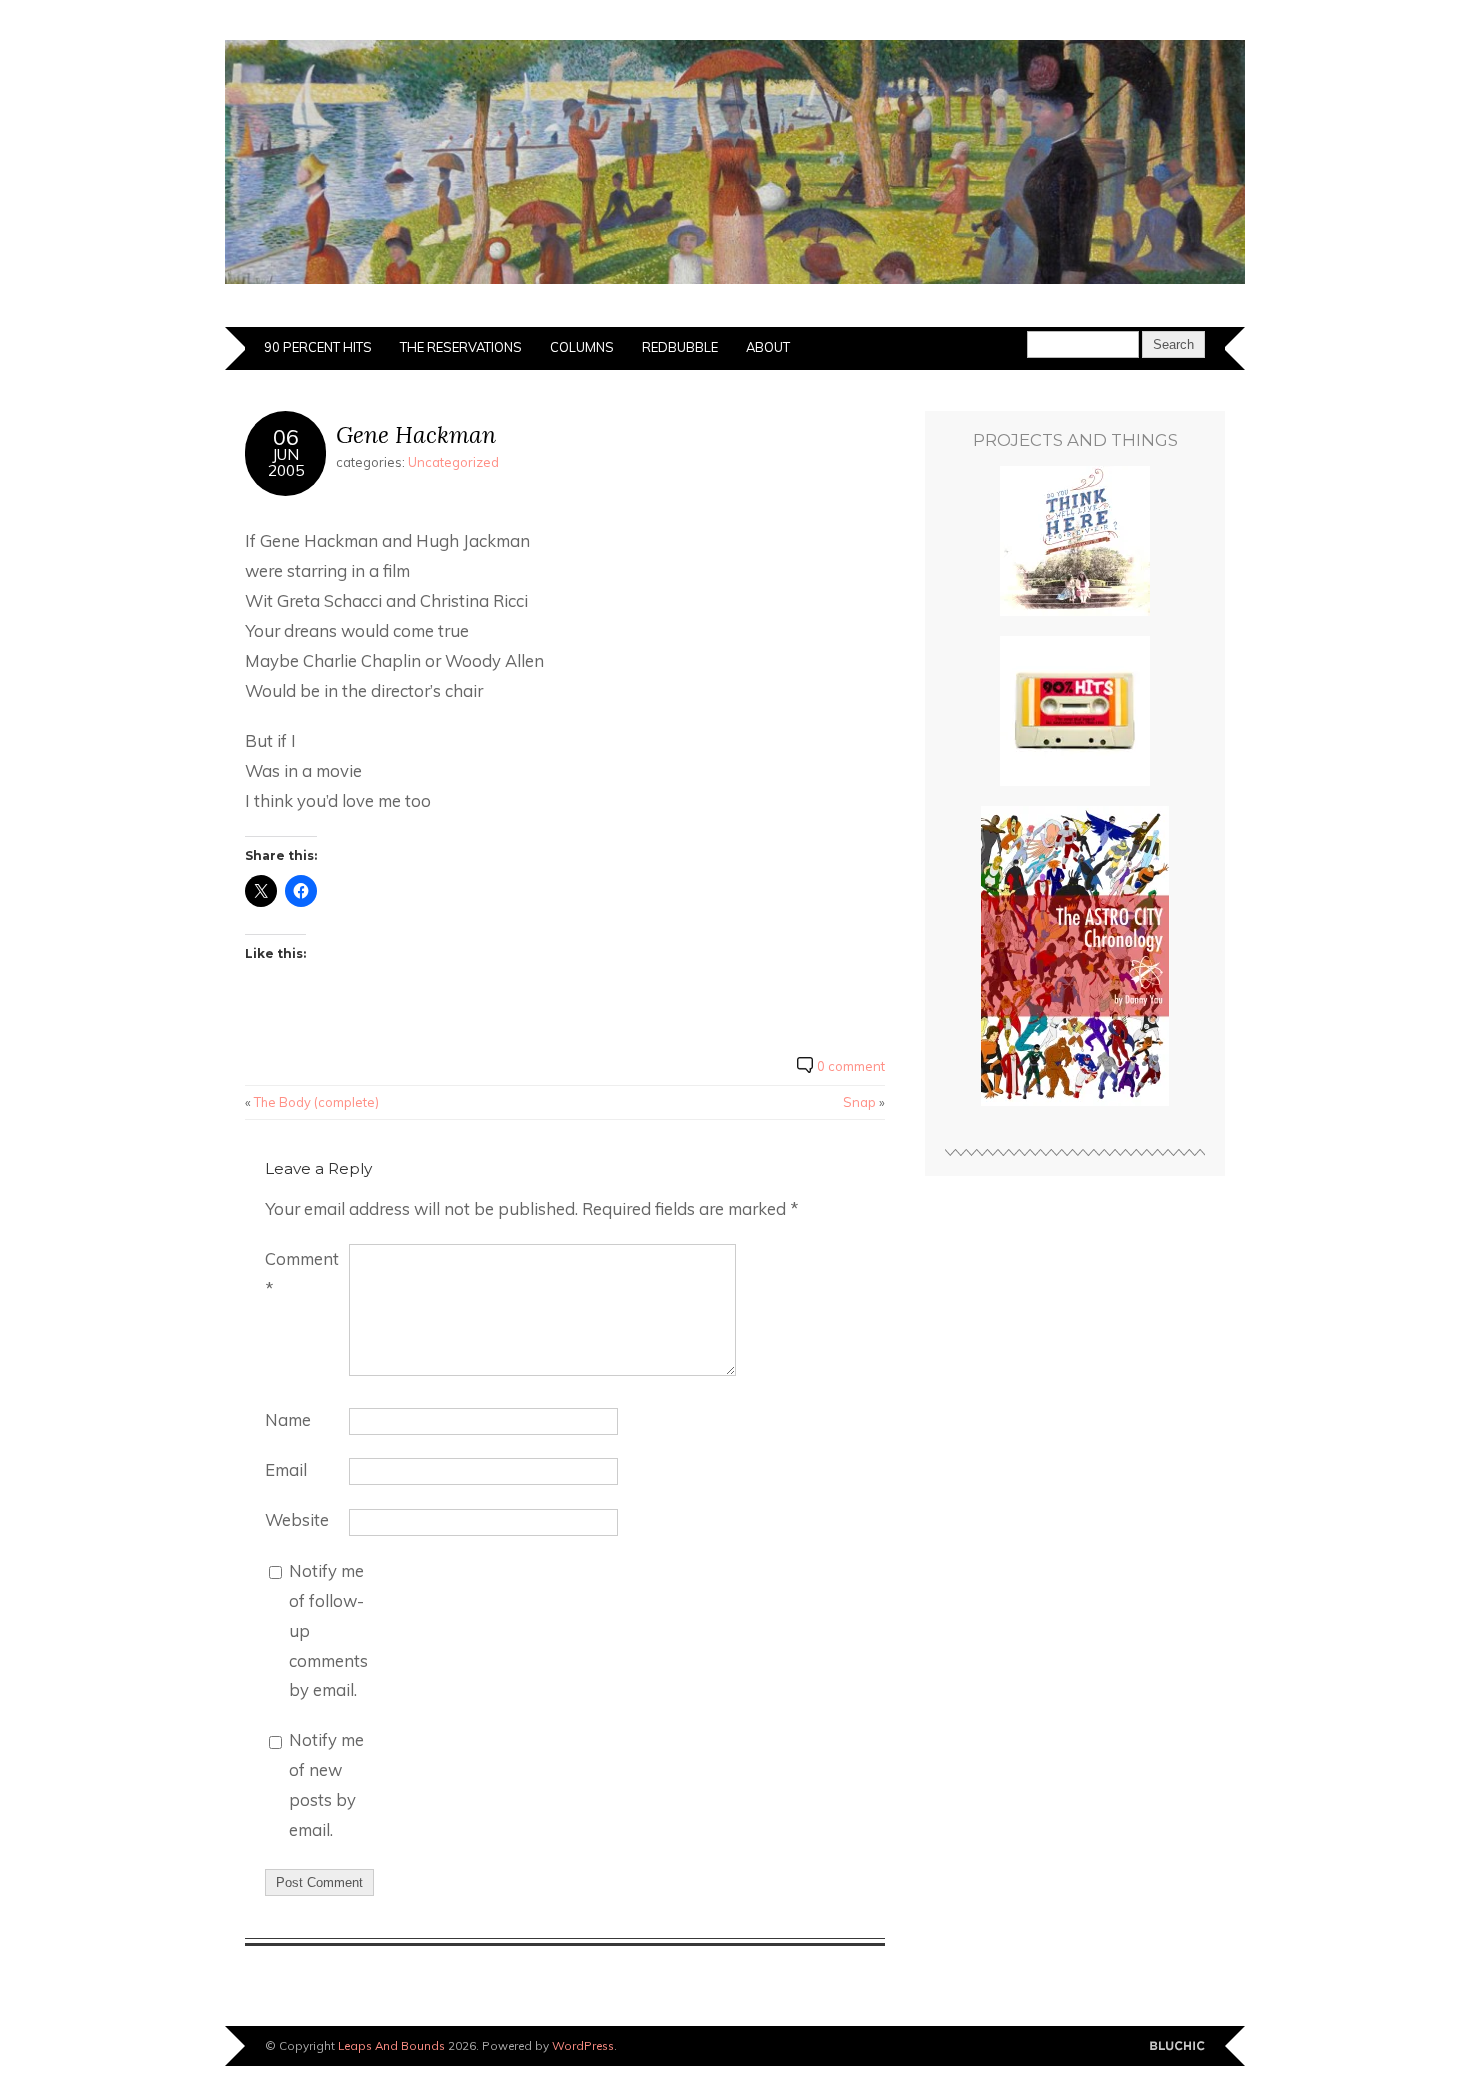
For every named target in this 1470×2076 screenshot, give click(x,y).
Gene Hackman (416, 434)
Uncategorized (453, 462)
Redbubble (680, 347)
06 (286, 436)
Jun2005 (286, 462)
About (768, 347)
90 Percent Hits (318, 347)
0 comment (851, 1066)
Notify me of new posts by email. (326, 1784)
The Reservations (461, 347)
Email (286, 1469)
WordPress (583, 2045)
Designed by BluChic (1177, 2046)
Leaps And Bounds (391, 2045)
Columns (582, 347)
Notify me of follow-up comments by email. (328, 1630)
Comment (302, 1273)
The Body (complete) (316, 1102)
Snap (859, 1102)
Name (288, 1419)
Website (297, 1519)
